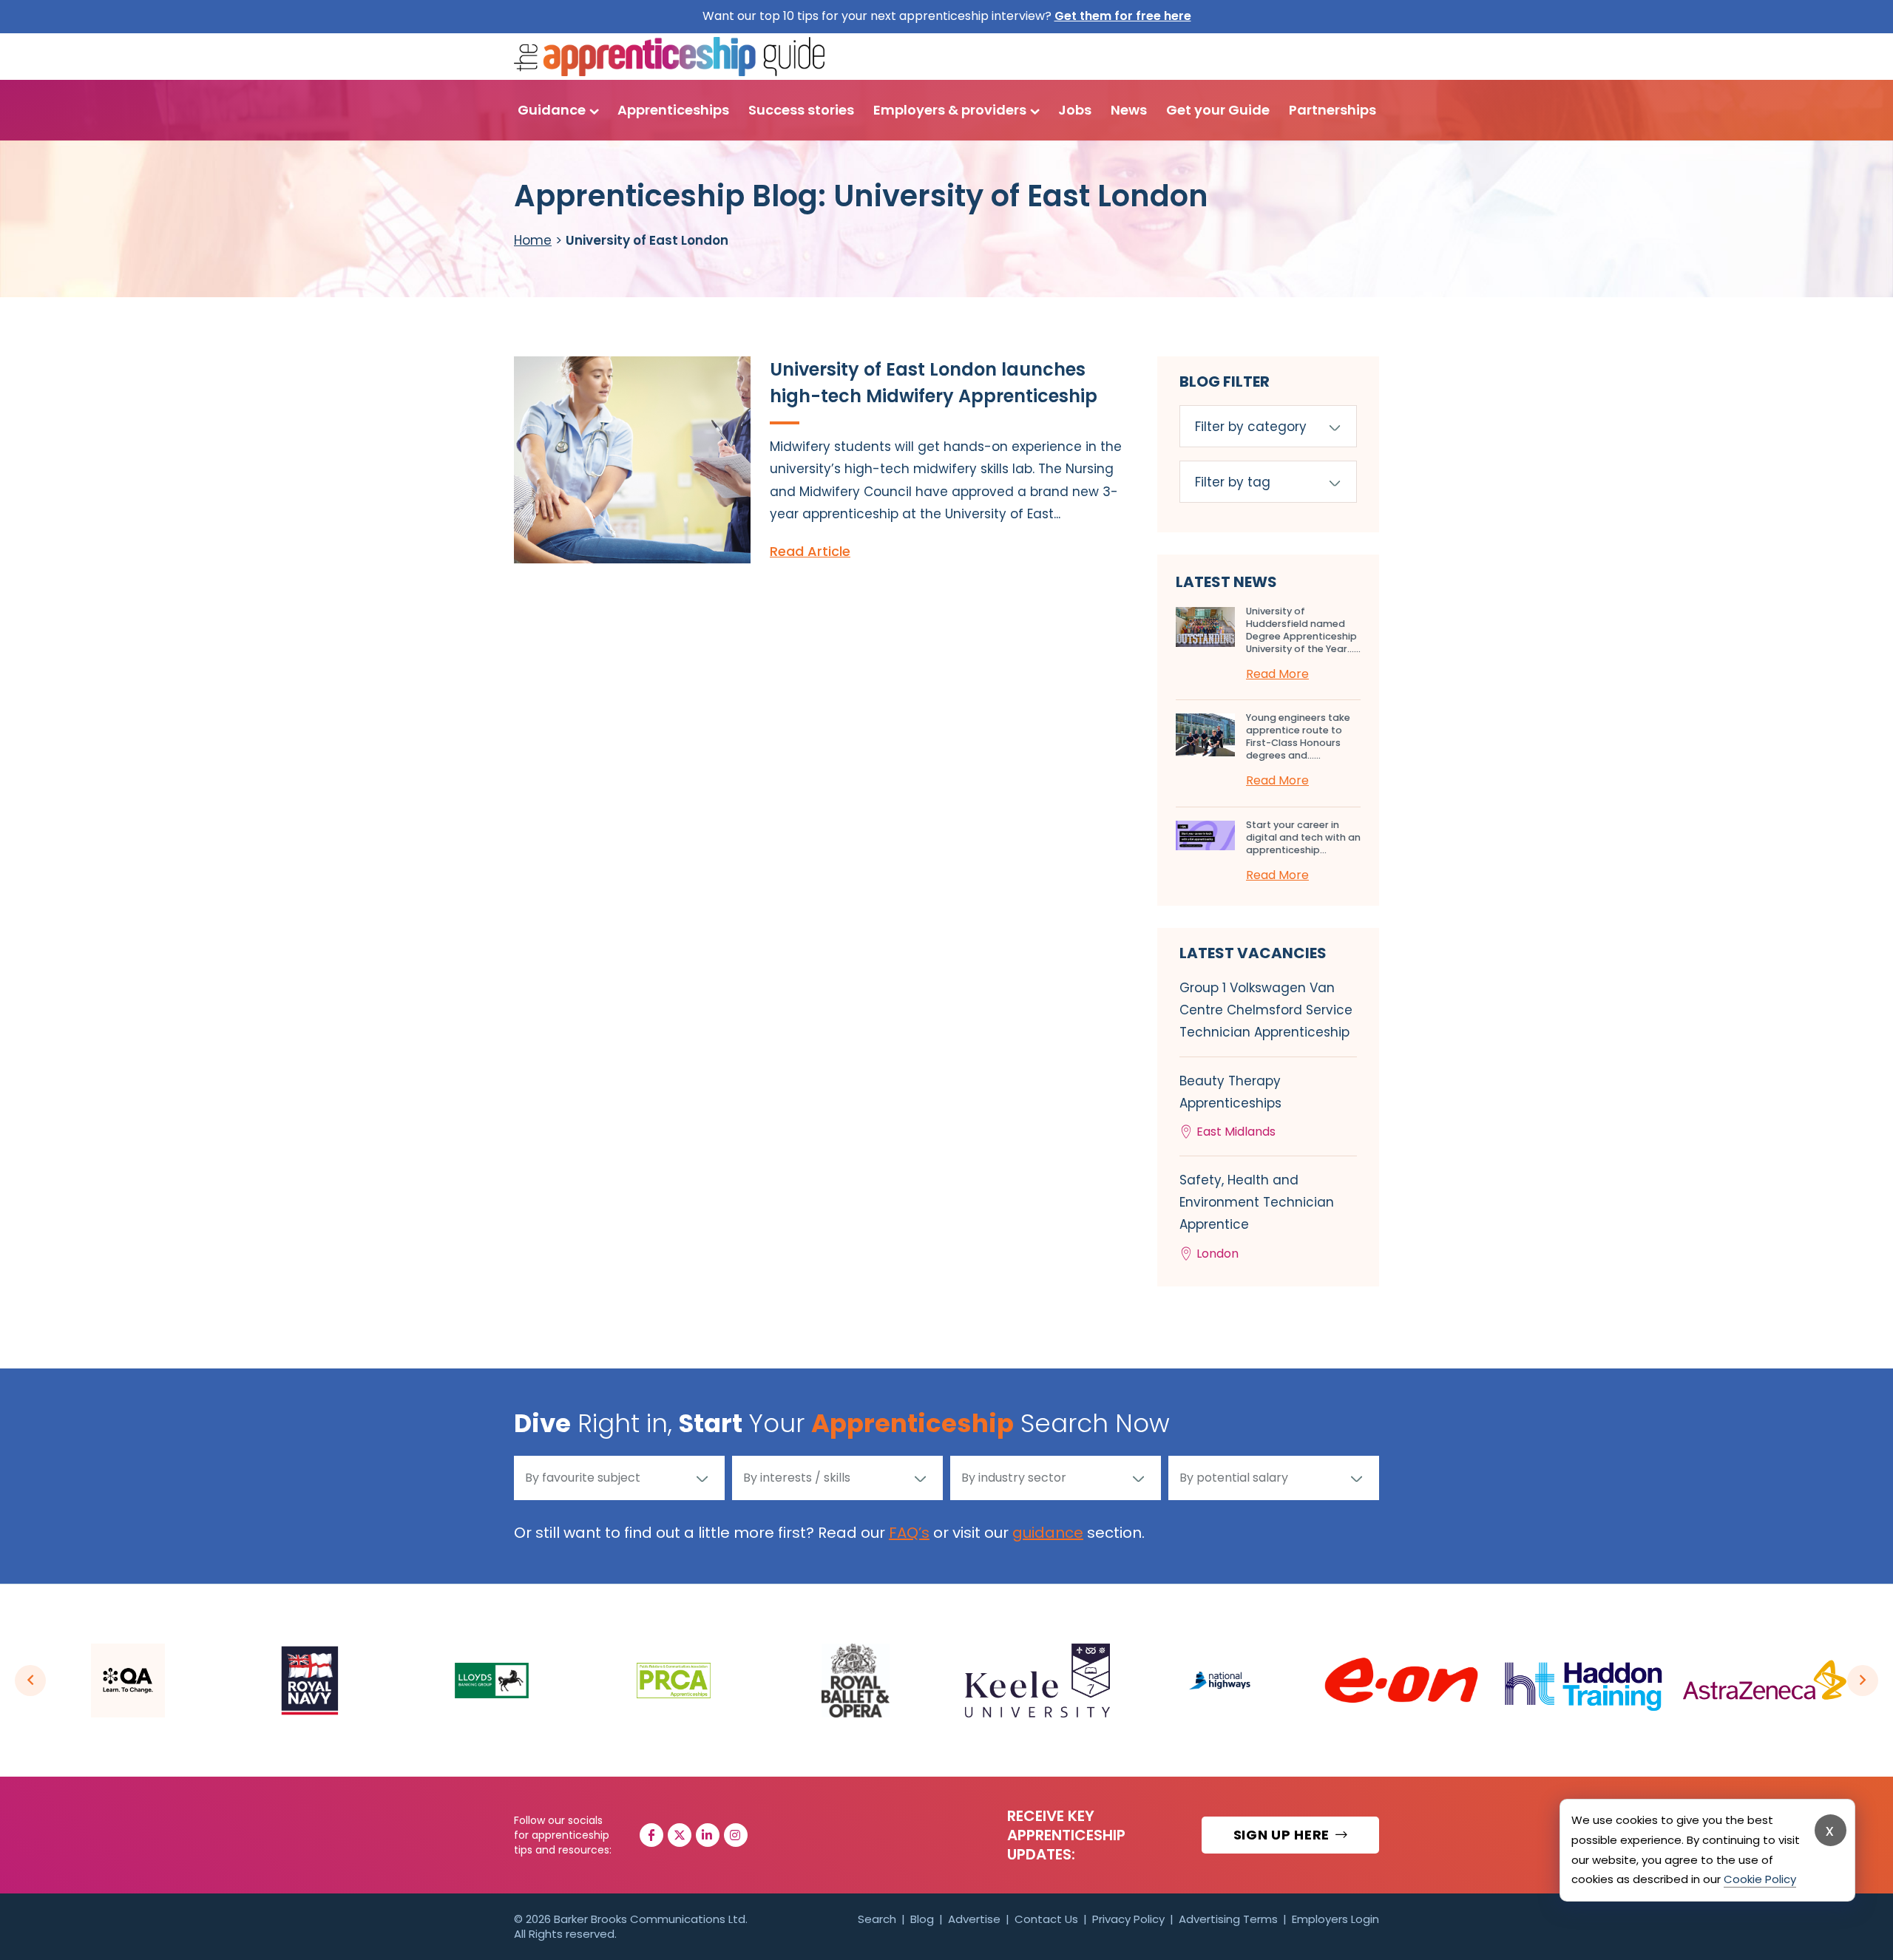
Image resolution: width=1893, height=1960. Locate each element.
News (1129, 110)
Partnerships (1332, 110)
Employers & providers (950, 110)
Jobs (1075, 110)
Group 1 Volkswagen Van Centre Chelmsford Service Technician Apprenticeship (1266, 1010)
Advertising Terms (1228, 1919)
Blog (922, 1919)
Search (877, 1919)
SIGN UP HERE (1283, 1835)
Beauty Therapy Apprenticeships (1230, 1106)
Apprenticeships (673, 110)
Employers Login (1335, 1919)
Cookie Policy (1760, 1879)
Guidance (552, 110)
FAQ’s (909, 1533)
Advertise (974, 1919)
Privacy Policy (1128, 1919)
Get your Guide (1218, 110)
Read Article (810, 551)
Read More (1277, 674)
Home (533, 240)
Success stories (801, 110)
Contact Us (1046, 1919)
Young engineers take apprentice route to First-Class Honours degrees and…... (1298, 736)
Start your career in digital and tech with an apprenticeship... (1303, 837)
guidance (1048, 1533)
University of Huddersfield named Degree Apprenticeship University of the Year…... (1303, 630)
